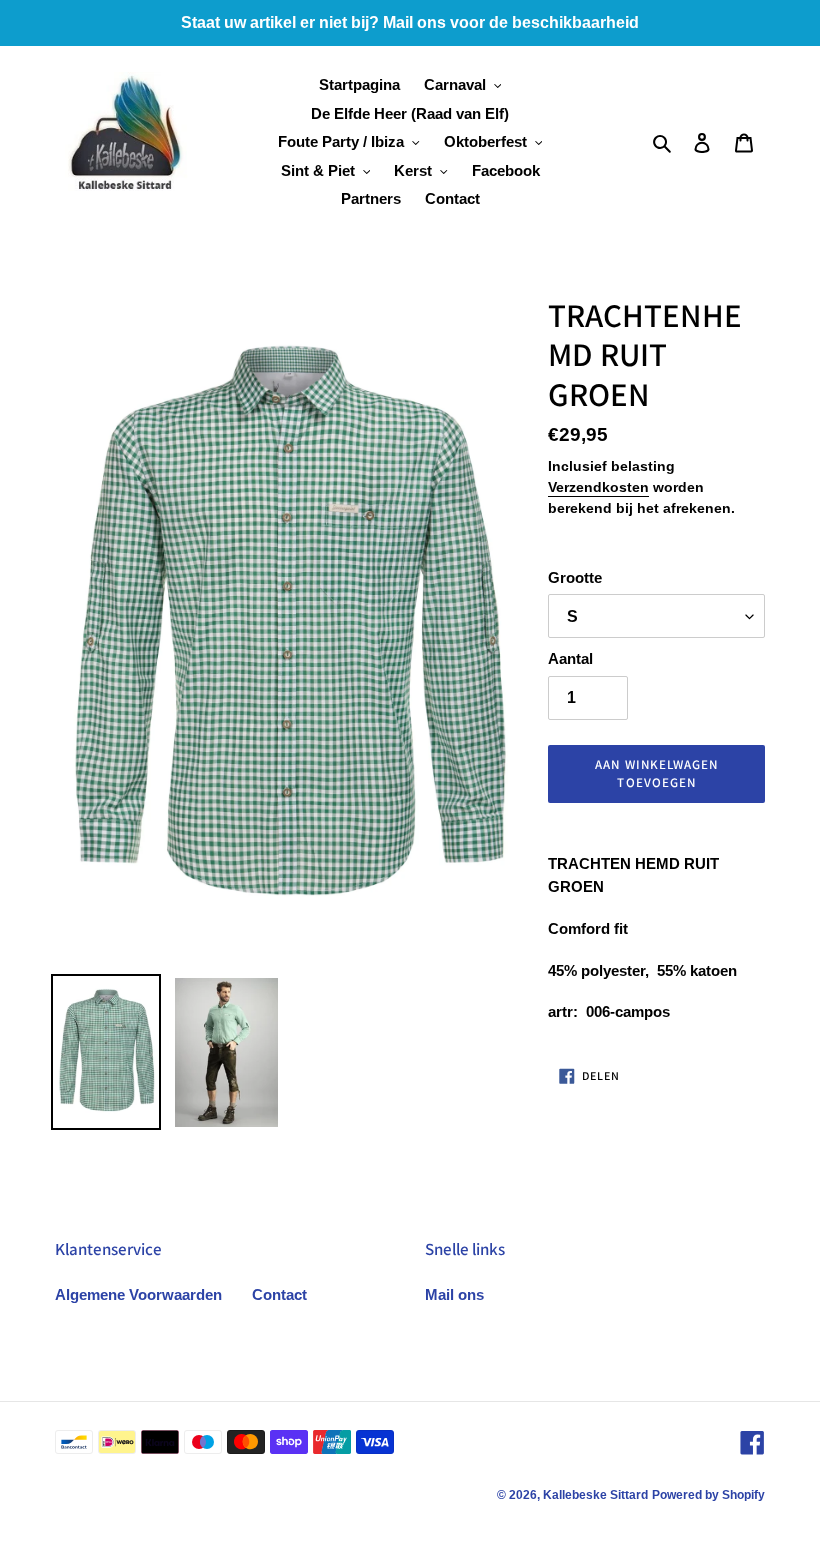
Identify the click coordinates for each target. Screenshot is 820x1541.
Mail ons (454, 1294)
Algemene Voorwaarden (138, 1294)
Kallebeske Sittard (595, 1495)
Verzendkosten (598, 487)
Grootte (575, 577)
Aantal (570, 658)
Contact (279, 1294)
